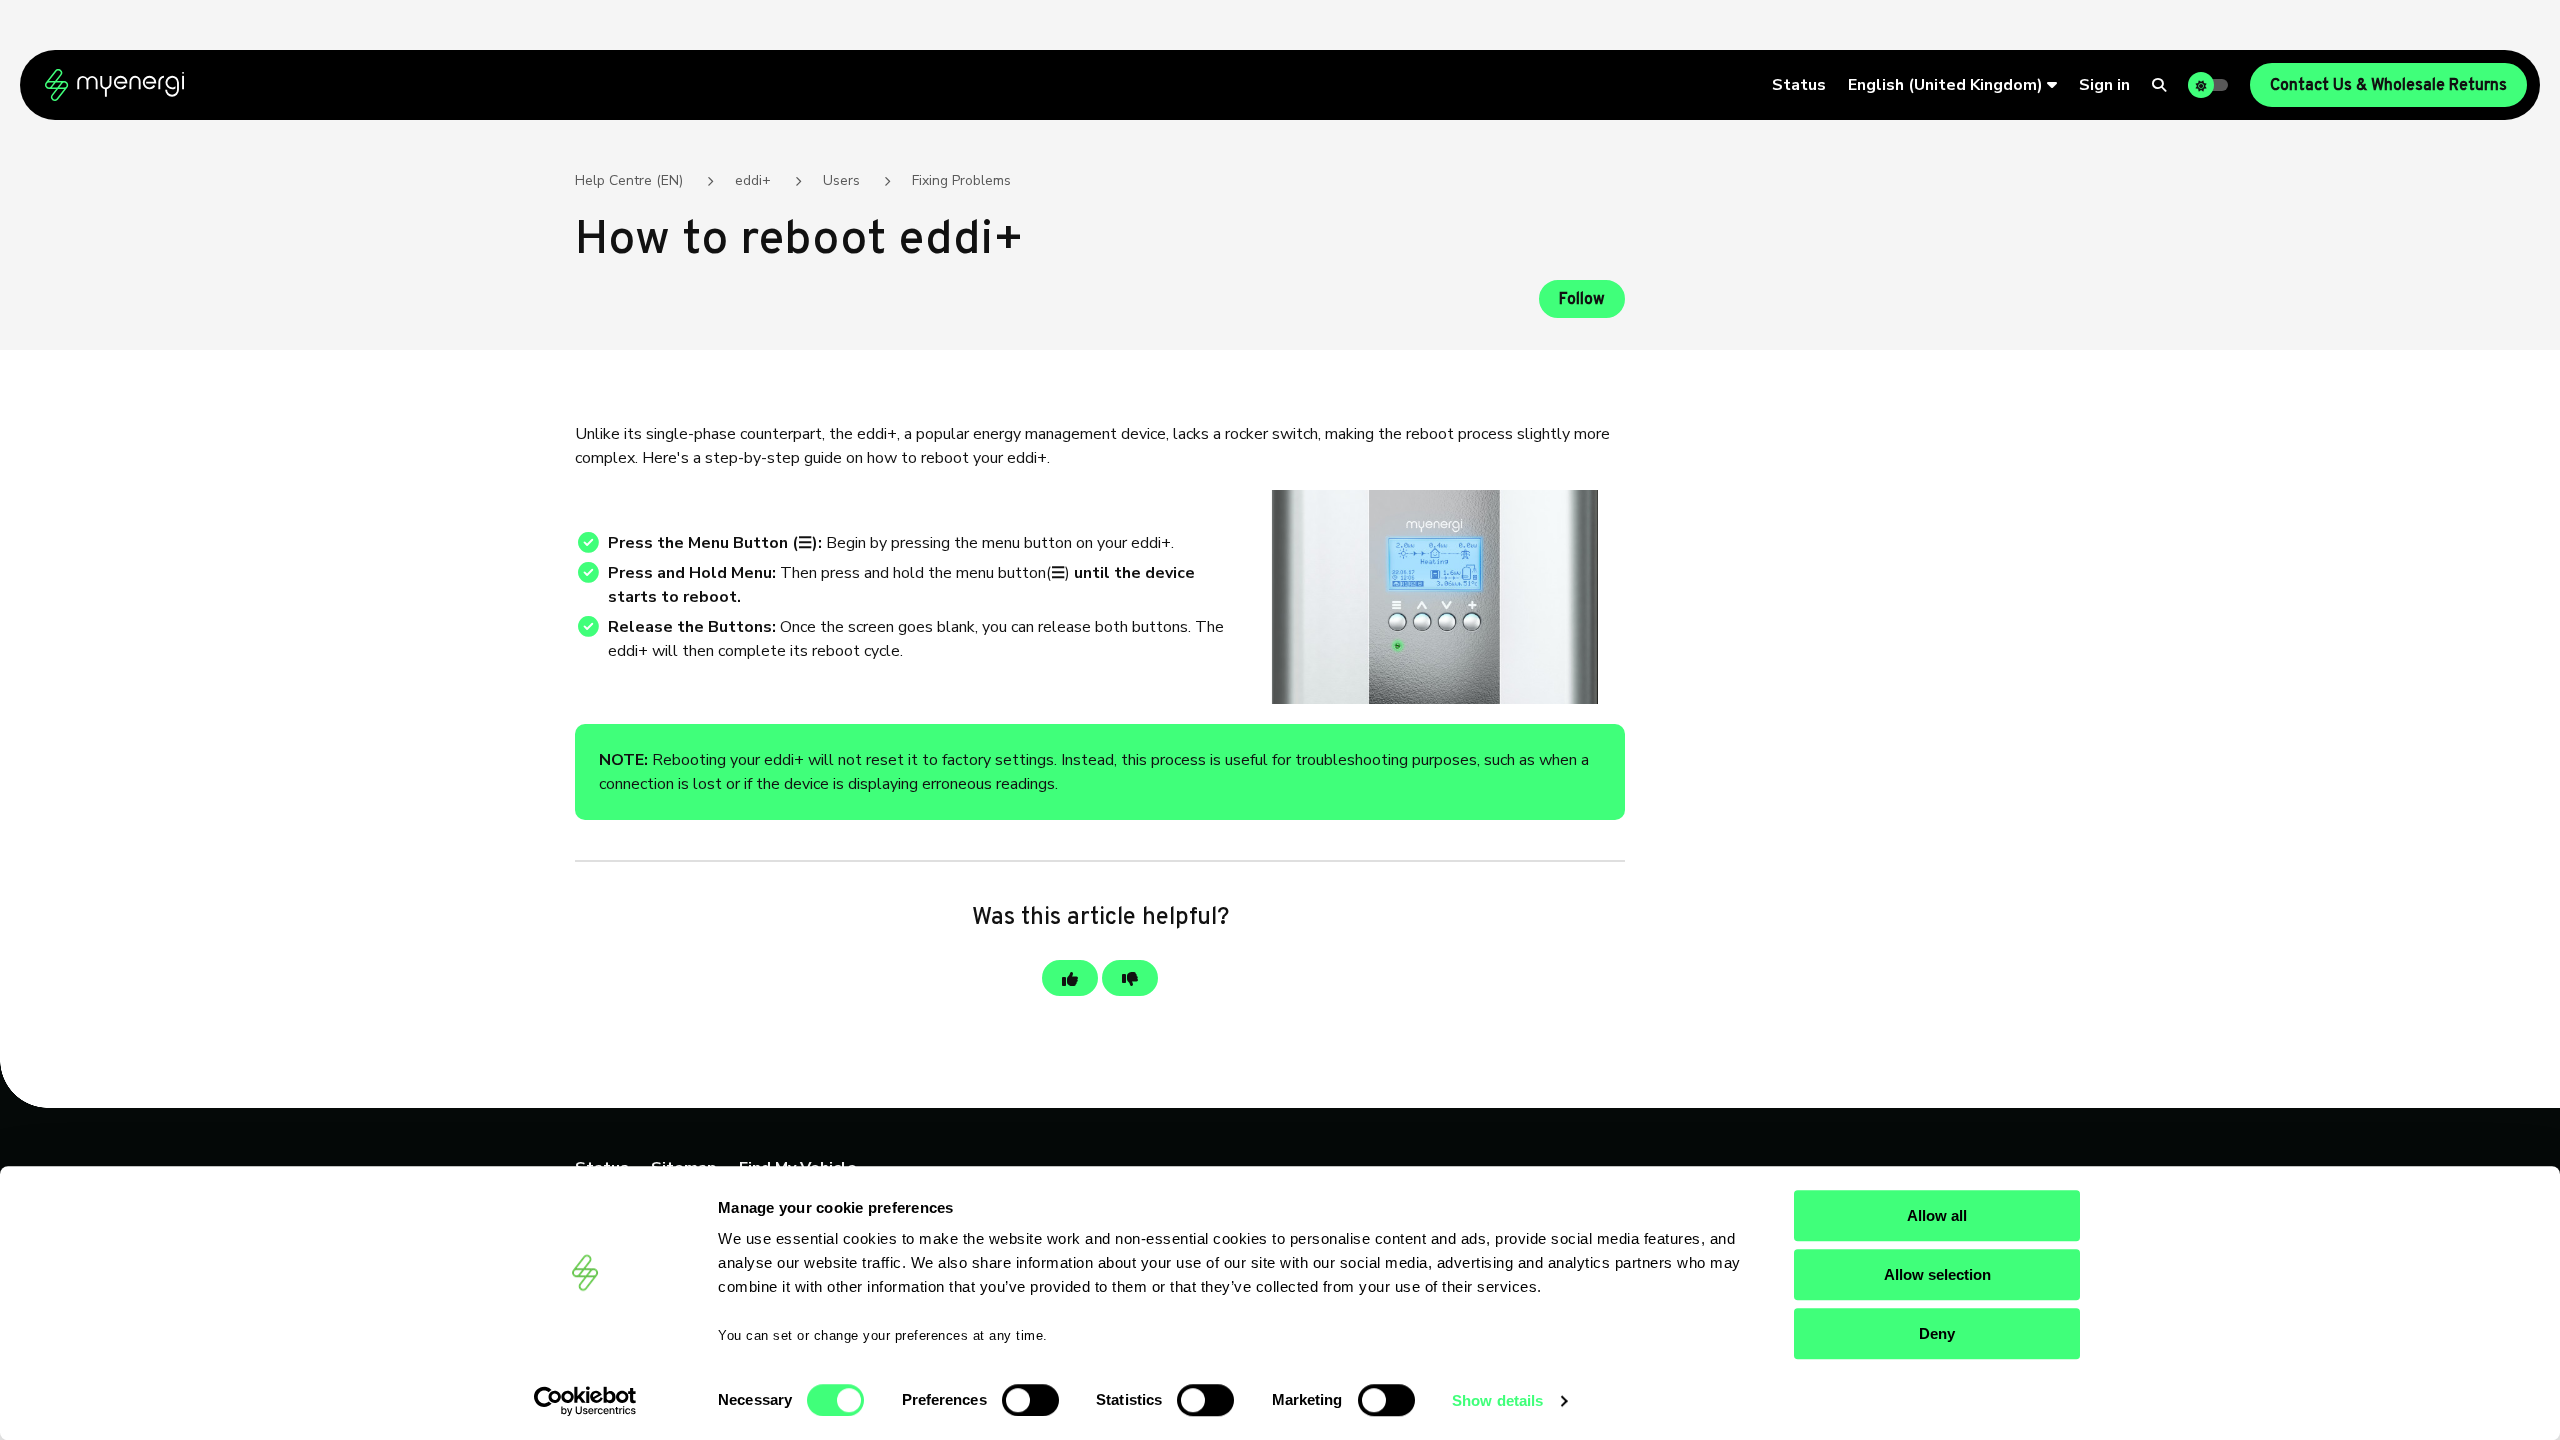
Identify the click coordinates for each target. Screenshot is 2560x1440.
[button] (1952, 85)
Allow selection (1937, 1274)
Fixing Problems (961, 180)
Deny (1937, 1333)
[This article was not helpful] (1130, 978)
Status (1799, 85)
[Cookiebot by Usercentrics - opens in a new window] (585, 1401)
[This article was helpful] (1070, 978)
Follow (1582, 300)
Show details (1497, 1400)
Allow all (1937, 1215)
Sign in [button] (2104, 85)
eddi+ (753, 180)
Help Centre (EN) (629, 180)
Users (841, 180)
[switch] (1030, 1400)
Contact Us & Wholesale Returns (2388, 86)
